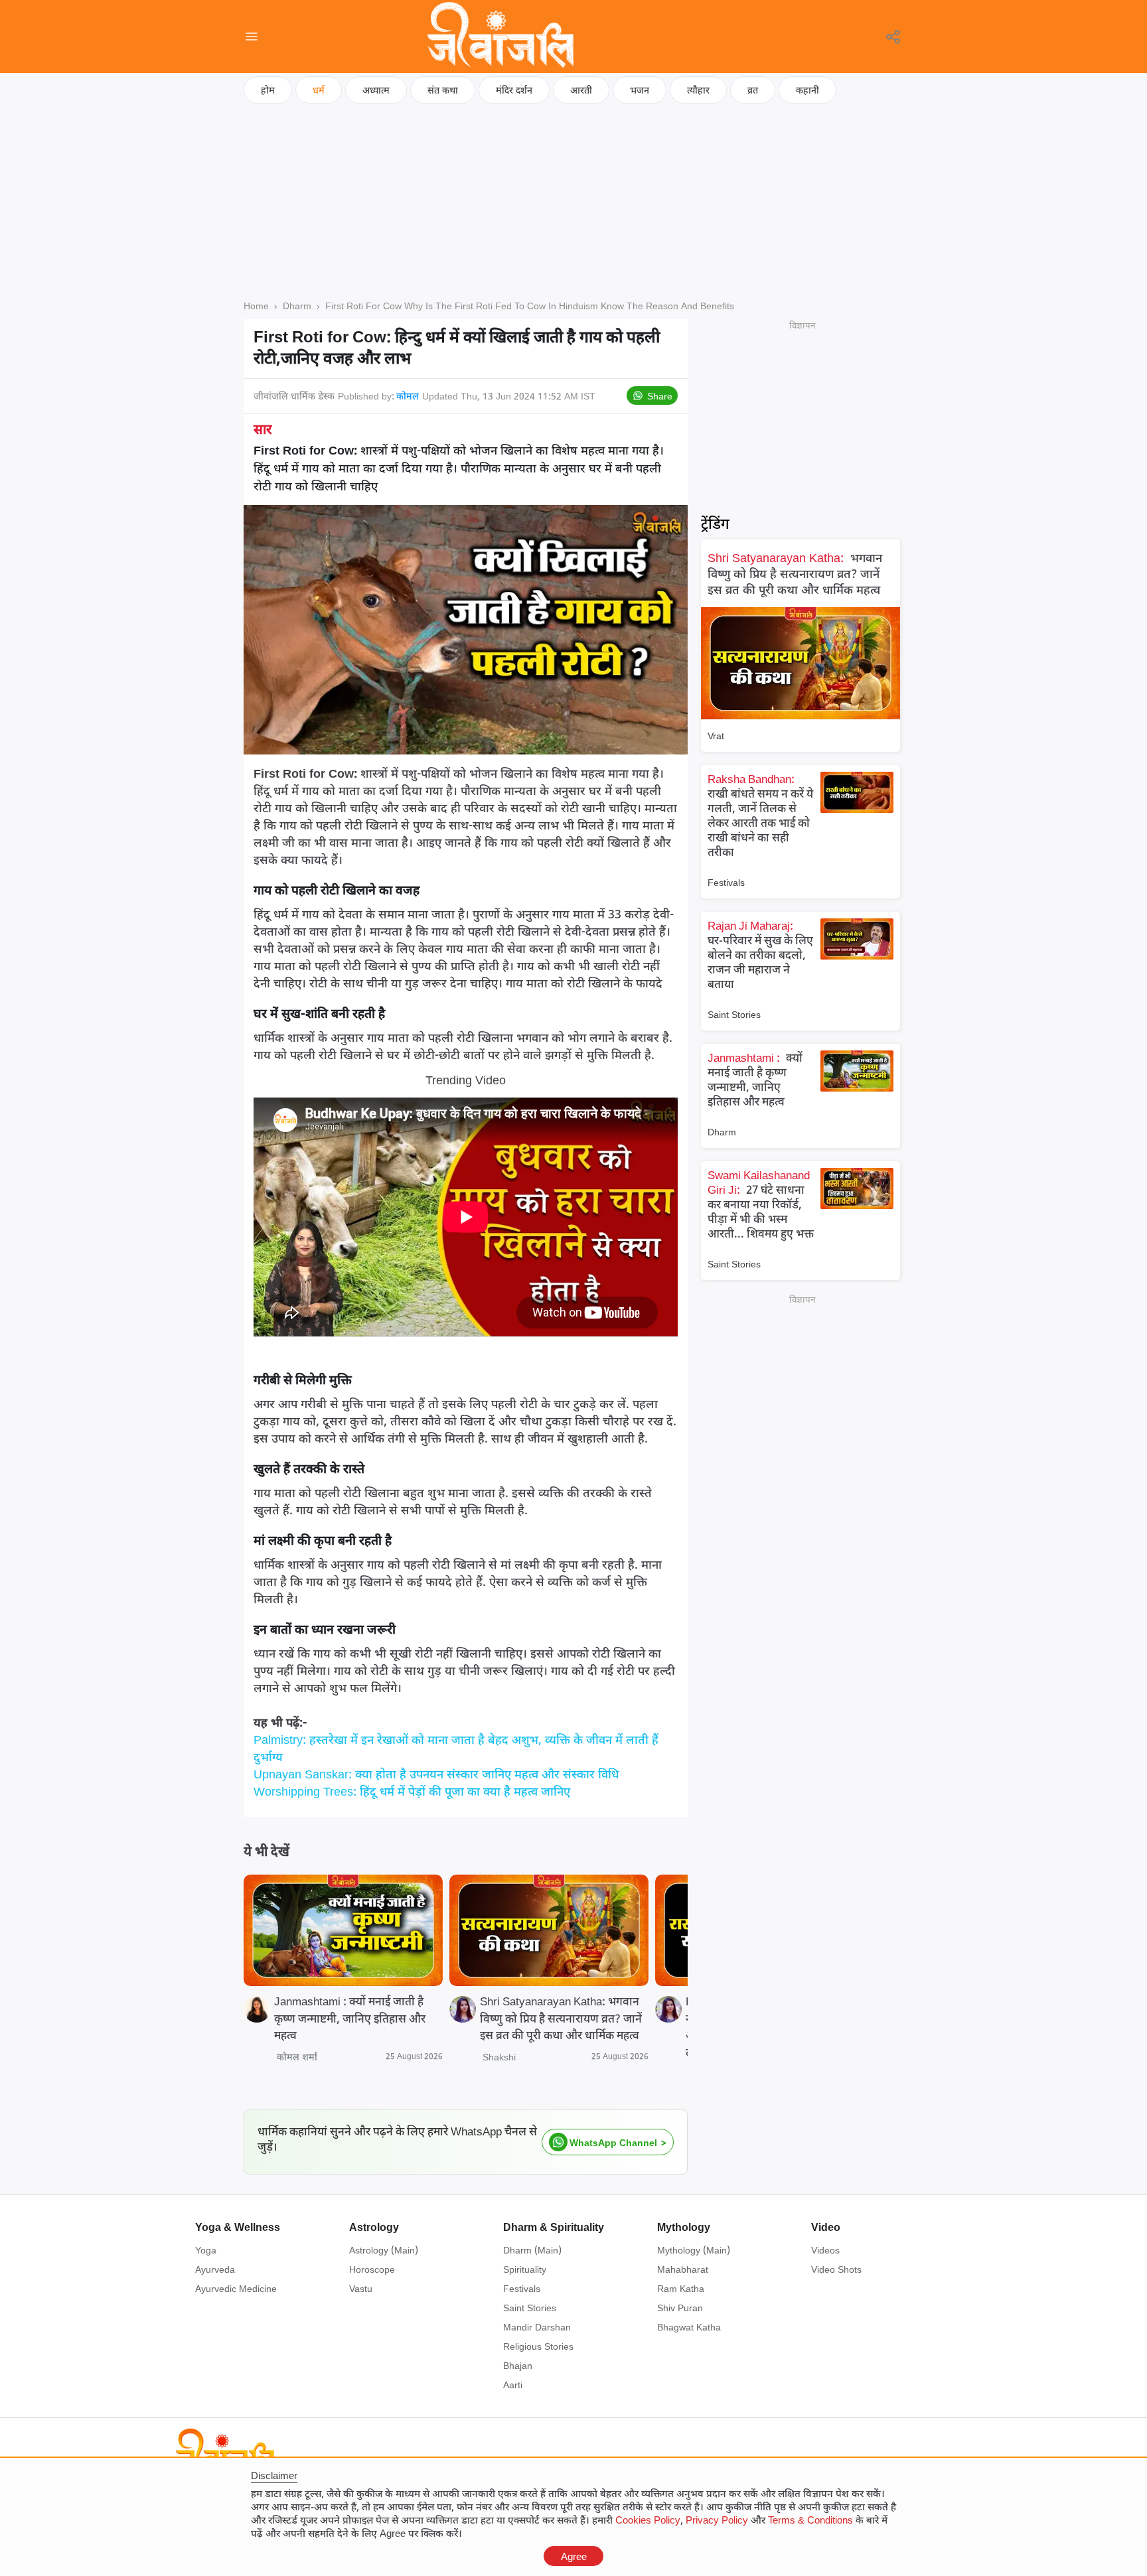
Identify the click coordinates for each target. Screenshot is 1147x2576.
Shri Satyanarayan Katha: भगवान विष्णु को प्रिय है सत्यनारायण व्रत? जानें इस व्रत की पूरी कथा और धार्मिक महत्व (561, 2018)
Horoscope (372, 2269)
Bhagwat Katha (689, 2327)
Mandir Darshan (537, 2327)
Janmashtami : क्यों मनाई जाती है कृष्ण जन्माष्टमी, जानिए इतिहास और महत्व (350, 2018)
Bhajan (518, 2365)
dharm (297, 306)
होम (268, 90)
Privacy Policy (717, 2520)
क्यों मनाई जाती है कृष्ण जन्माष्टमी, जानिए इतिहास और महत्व (755, 1079)
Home (256, 306)
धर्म (319, 90)
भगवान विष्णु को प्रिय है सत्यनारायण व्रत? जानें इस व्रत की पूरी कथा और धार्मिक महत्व (795, 573)
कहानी (807, 90)
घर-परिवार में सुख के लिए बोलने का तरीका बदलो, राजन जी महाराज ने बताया (760, 955)
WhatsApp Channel (613, 2142)
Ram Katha (681, 2288)
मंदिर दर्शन (514, 90)
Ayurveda (215, 2269)
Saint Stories (734, 1014)
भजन (640, 90)
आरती (581, 90)
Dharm (722, 1132)
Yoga (206, 2250)
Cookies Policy (648, 2520)
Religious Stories (538, 2346)
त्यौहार (698, 90)
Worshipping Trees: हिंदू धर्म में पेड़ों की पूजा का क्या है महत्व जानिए (412, 1791)
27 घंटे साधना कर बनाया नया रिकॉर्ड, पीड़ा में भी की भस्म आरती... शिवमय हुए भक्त (761, 1204)
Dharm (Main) (532, 2250)
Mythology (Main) (694, 2250)
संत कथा (443, 90)
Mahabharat (683, 2269)
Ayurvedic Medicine (236, 2288)
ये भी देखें (267, 1851)
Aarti (513, 2385)
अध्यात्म (376, 90)
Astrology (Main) (384, 2250)
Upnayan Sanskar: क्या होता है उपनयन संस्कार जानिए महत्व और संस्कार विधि (436, 1774)
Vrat (716, 736)
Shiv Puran (680, 2308)
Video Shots (836, 2269)
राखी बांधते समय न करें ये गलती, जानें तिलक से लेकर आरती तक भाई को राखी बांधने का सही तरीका (760, 815)
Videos (825, 2250)
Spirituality (525, 2269)
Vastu (361, 2288)
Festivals (726, 882)
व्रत (753, 90)
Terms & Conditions (810, 2520)
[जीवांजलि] (500, 36)
